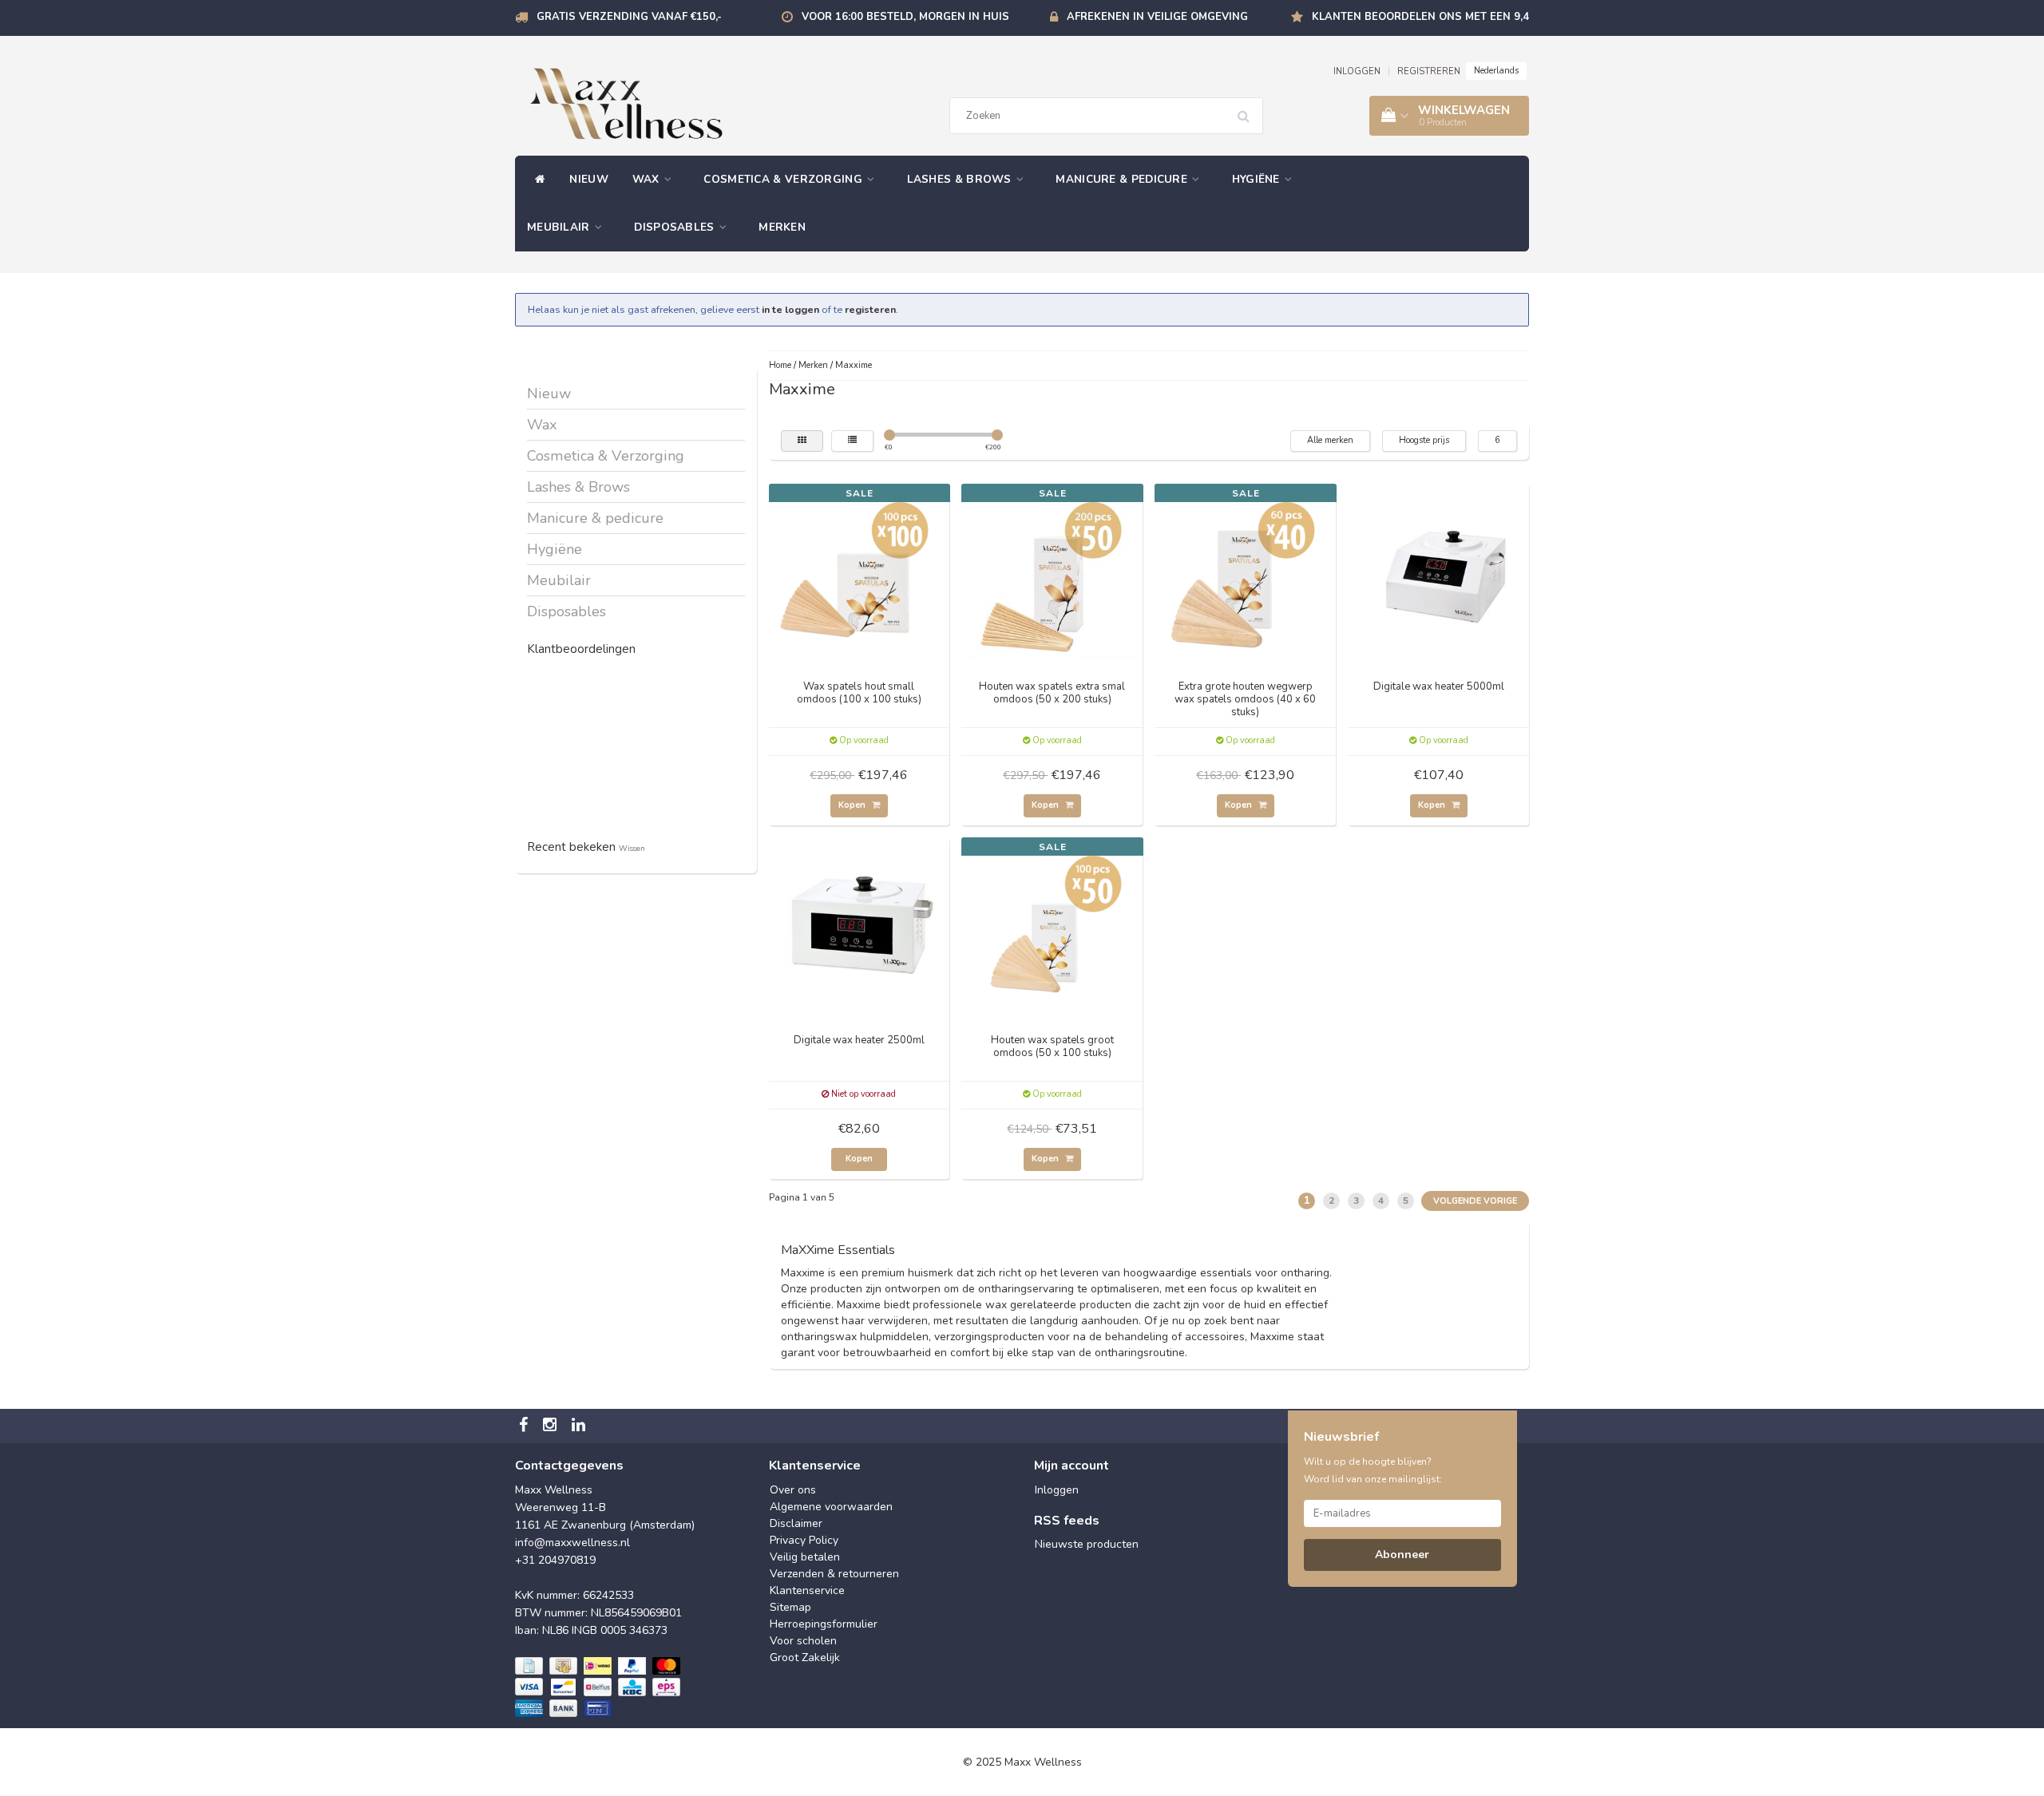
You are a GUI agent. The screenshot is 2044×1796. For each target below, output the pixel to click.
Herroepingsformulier (824, 1624)
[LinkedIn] (580, 1426)
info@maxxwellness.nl (572, 1543)
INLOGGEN (1357, 71)
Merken (782, 227)
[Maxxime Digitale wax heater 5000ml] (1439, 573)
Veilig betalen (805, 1557)
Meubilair (560, 227)
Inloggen (1057, 1490)
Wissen (632, 848)
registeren (870, 309)
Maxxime (854, 365)
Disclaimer (796, 1523)
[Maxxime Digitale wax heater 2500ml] (859, 926)
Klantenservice (807, 1590)
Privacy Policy (804, 1540)
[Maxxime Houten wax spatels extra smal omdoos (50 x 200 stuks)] (1052, 573)
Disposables (676, 227)
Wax (648, 179)
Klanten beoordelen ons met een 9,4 (1420, 17)
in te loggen (790, 309)
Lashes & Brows (961, 179)
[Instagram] (552, 1426)
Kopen (853, 805)
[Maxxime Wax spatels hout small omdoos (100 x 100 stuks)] (859, 573)
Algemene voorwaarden (831, 1507)
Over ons (793, 1490)
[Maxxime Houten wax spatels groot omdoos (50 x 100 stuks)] (1052, 926)
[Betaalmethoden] (599, 1687)
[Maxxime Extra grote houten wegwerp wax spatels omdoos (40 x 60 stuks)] (1246, 573)
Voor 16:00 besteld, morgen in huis (905, 17)
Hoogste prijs (1424, 440)
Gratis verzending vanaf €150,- (629, 17)
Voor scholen (803, 1641)
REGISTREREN (1429, 71)
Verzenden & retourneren (834, 1574)
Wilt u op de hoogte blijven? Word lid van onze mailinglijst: (1373, 1470)
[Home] (536, 180)
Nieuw (589, 179)
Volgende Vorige (1475, 1201)
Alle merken (1330, 440)
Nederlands (1496, 71)
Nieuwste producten (1087, 1544)
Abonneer (1402, 1555)
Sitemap (790, 1607)
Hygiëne (1258, 179)
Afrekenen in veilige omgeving (1157, 17)
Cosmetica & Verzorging (784, 179)
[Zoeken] (1249, 110)
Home (780, 365)
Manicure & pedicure (1123, 179)
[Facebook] (525, 1426)
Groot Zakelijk (805, 1658)
